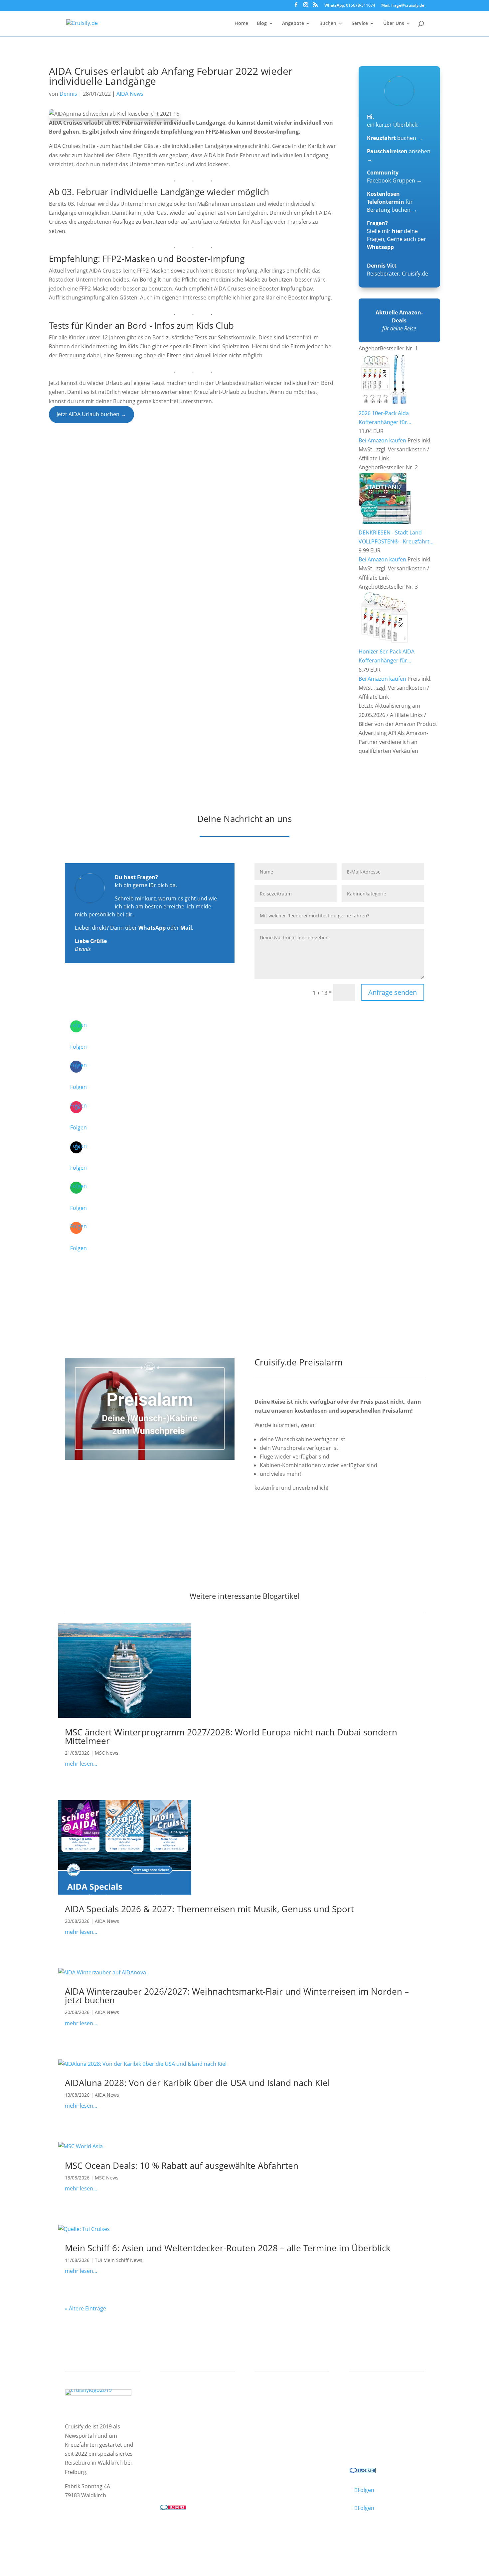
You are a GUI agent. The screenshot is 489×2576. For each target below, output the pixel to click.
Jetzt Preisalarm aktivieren (302, 1525)
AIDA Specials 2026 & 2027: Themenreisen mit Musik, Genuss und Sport (209, 1909)
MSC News (107, 1753)
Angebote (293, 24)
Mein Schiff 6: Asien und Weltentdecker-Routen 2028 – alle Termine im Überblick (228, 2248)
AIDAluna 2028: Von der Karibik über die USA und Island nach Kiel (197, 2083)
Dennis (68, 94)
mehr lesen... (81, 1764)
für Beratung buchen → (392, 202)
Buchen (328, 24)
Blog (262, 24)
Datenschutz (116, 2534)
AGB (143, 2534)
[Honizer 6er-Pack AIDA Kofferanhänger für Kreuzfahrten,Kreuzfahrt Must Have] (385, 643)
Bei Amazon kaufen (382, 440)
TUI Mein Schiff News (119, 2260)
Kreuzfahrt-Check (283, 2412)
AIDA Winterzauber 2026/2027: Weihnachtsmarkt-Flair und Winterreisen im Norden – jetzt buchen (237, 1996)
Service (360, 24)
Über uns (366, 2412)
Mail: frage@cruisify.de (403, 6)
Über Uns (394, 24)
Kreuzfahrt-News (377, 2421)
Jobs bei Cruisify (375, 2438)
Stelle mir (385, 231)
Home (241, 24)
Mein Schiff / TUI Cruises (197, 2421)
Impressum (80, 2534)
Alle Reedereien (185, 2447)
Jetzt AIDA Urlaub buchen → (91, 414)
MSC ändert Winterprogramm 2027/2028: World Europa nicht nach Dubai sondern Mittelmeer (231, 1736)
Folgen (79, 1047)
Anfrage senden (393, 992)
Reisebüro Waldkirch (382, 2447)
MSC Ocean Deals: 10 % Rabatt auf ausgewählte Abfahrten (182, 2166)
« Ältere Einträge (85, 2308)
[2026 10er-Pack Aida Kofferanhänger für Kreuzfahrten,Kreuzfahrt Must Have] (385, 404)
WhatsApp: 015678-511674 (350, 6)
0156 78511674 (178, 2480)
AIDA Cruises (182, 2412)
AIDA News (130, 94)
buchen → (395, 138)
